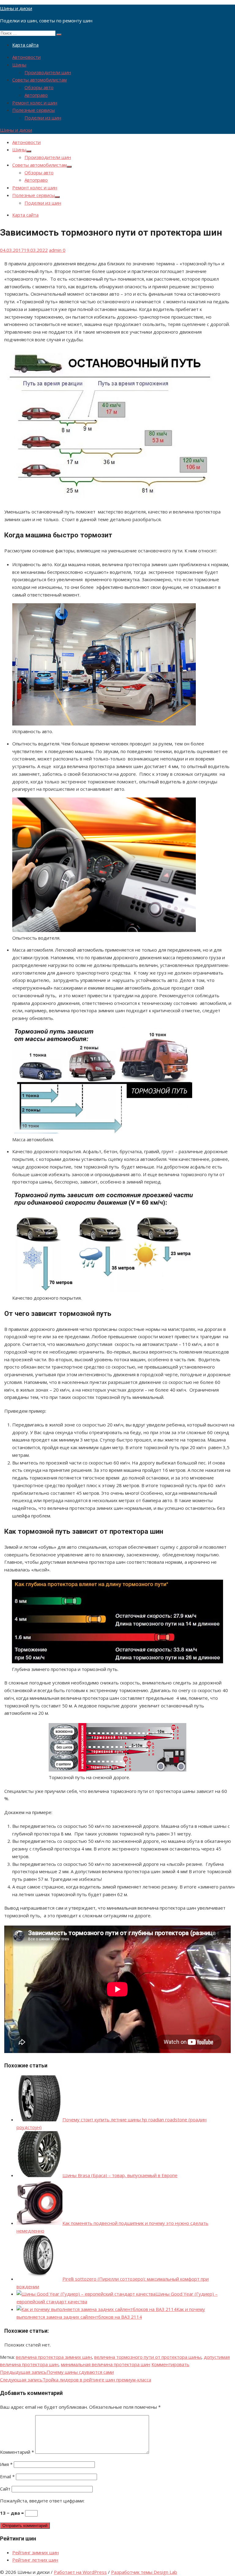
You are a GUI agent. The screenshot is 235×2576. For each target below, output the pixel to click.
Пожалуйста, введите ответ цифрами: (42, 2501)
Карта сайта (25, 45)
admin (55, 250)
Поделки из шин (43, 118)
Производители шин (48, 72)
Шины (19, 65)
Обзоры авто (39, 87)
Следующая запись (76, 2380)
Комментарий (17, 2452)
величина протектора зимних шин (54, 2357)
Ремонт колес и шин (35, 103)
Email (7, 2476)
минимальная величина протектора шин (106, 2364)
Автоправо (36, 95)
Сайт (5, 2489)
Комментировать (170, 2364)
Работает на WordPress (80, 2572)
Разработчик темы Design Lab (144, 2572)
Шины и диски (16, 8)
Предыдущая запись (57, 2372)
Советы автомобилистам (39, 80)
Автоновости (26, 57)
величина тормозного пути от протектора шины (148, 2357)
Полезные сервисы (34, 110)
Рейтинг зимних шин (35, 2552)
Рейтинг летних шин (35, 2560)
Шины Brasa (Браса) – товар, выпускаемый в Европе (120, 2175)
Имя (6, 2464)
